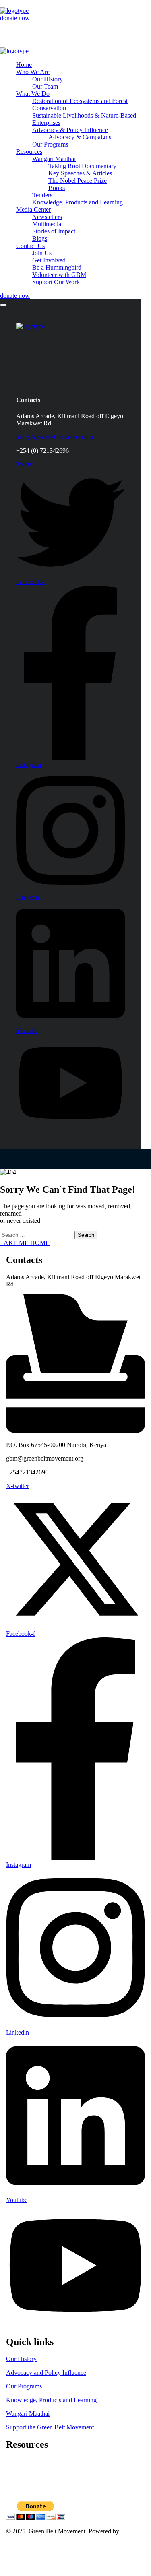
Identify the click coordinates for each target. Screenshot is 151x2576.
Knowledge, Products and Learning (51, 2400)
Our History (21, 2359)
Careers (16, 2469)
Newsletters (21, 2476)
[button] (75, 18)
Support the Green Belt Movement (50, 2427)
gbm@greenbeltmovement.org (55, 437)
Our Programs (24, 2386)
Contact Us (20, 2552)
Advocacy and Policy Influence (46, 2373)
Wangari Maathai (28, 2414)
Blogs (13, 2490)
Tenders (16, 2461)
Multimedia (21, 2483)
